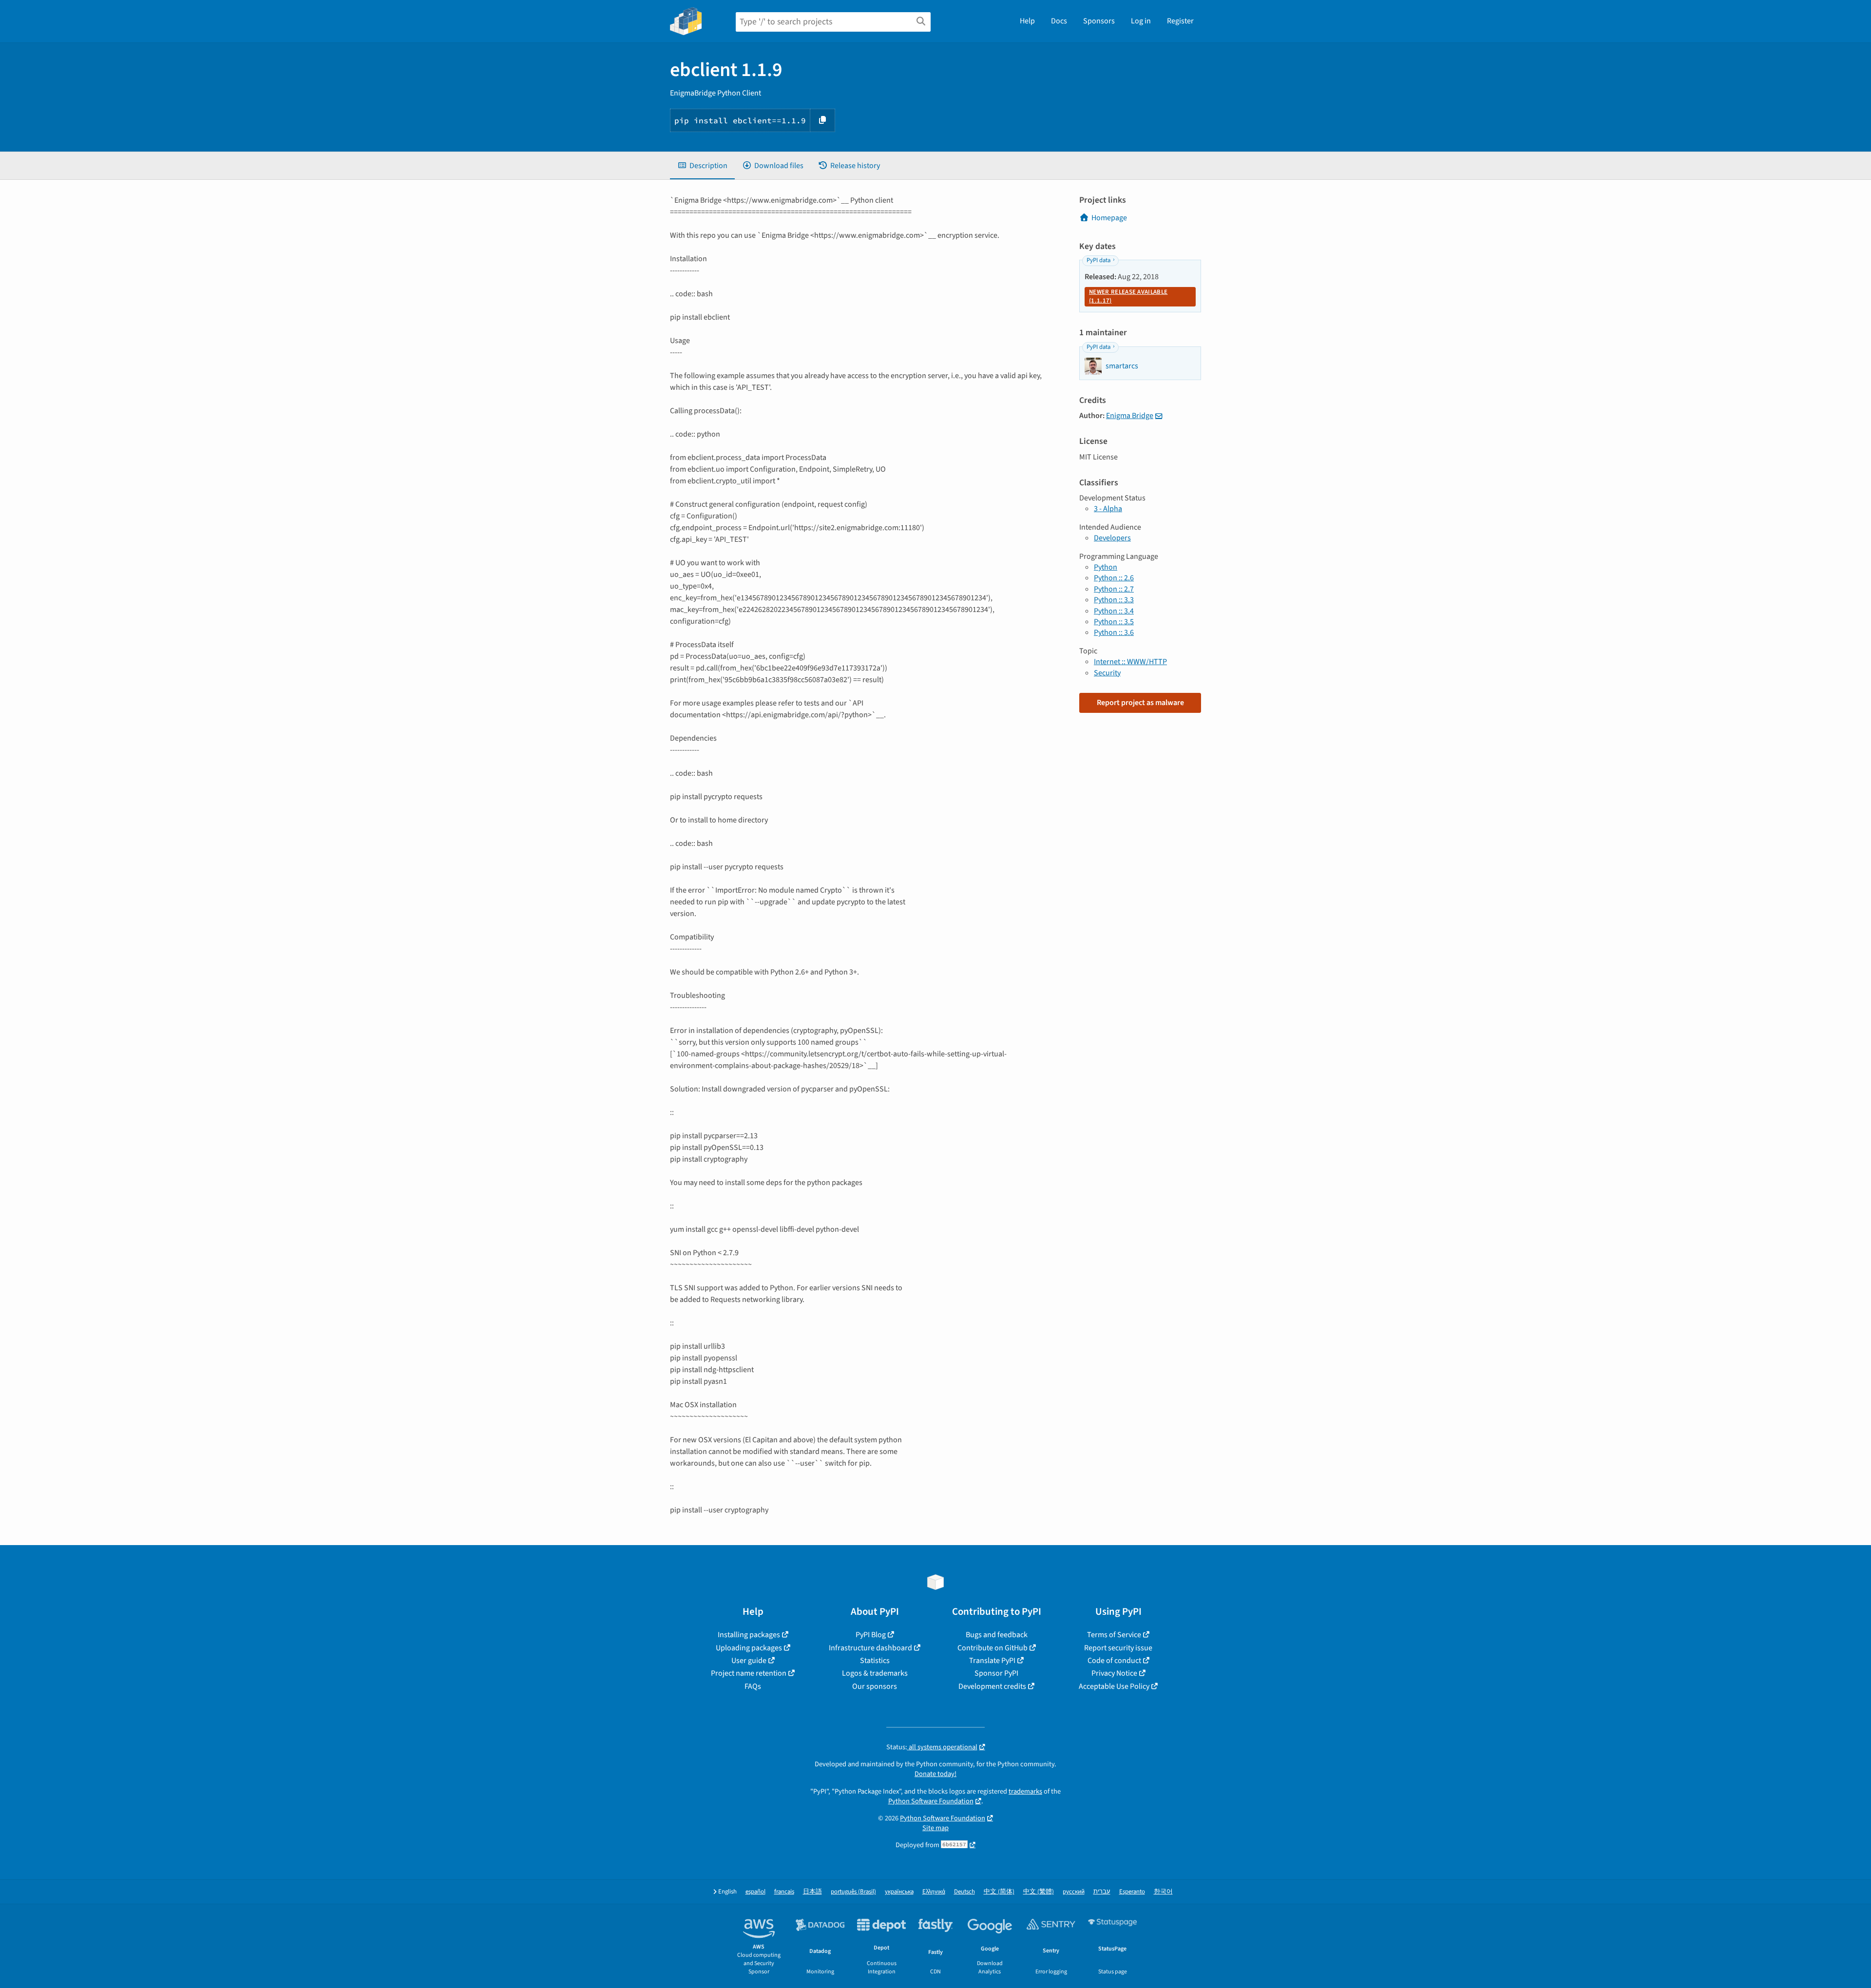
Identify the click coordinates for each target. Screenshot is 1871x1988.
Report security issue (1118, 1648)
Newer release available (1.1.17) (1128, 296)
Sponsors (1099, 21)
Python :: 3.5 (1114, 622)
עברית (1102, 1892)
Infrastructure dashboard (870, 1648)
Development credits (992, 1686)
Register (1180, 21)
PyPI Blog (871, 1635)
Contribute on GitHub (993, 1648)
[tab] (702, 166)
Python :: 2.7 (1114, 589)
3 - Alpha (1108, 509)
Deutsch (964, 1892)
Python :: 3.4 (1114, 611)
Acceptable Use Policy (1114, 1686)
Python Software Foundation (931, 1801)
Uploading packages (749, 1648)
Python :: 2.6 (1114, 578)
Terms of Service (1114, 1635)
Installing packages (749, 1635)
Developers (1112, 538)
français (784, 1892)
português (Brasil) (853, 1892)
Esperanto (1132, 1892)
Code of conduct (1114, 1661)
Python (1106, 567)
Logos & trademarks (875, 1673)
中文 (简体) (999, 1892)
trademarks (1025, 1791)
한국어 (1163, 1892)
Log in (1141, 21)
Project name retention (749, 1673)
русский (1074, 1892)
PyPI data (1098, 260)
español (755, 1892)
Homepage (1109, 218)
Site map (935, 1828)
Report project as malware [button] (1140, 703)
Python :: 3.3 (1114, 600)
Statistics (875, 1661)
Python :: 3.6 (1114, 632)
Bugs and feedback (997, 1635)
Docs (1059, 21)
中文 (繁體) (1039, 1892)
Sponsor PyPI (996, 1673)
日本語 (812, 1892)
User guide (749, 1661)
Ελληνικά (934, 1892)
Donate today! (935, 1774)
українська (899, 1892)
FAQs (753, 1686)
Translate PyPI (992, 1661)
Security (1107, 673)
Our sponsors (875, 1686)
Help (1027, 21)
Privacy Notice (1114, 1673)
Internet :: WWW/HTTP (1130, 662)
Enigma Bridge (1130, 416)
